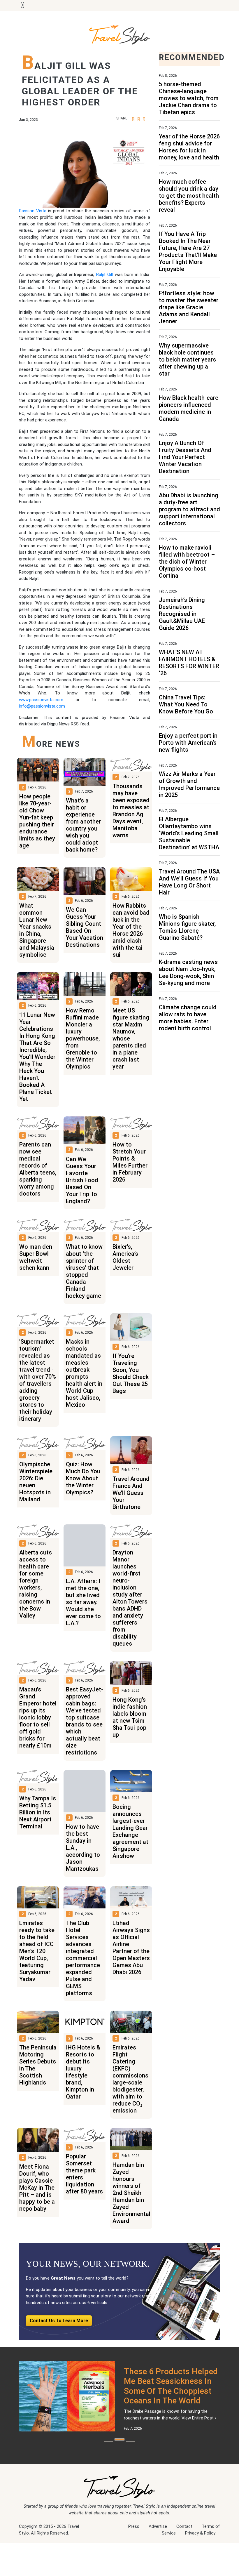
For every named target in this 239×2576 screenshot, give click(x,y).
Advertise (158, 2566)
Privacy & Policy (200, 2572)
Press (134, 2566)
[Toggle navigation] (22, 6)
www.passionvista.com (41, 700)
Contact (184, 2566)
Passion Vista (33, 211)
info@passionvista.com (42, 706)
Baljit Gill (106, 275)
